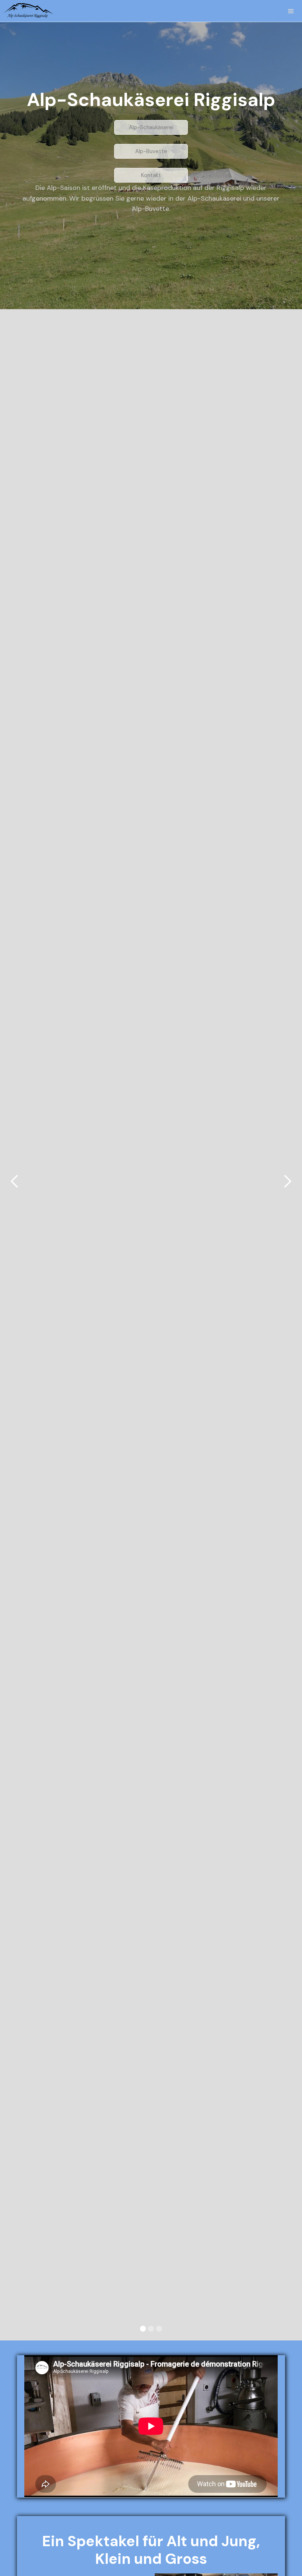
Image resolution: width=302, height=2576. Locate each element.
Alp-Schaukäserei (151, 127)
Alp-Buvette (151, 151)
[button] (151, 175)
